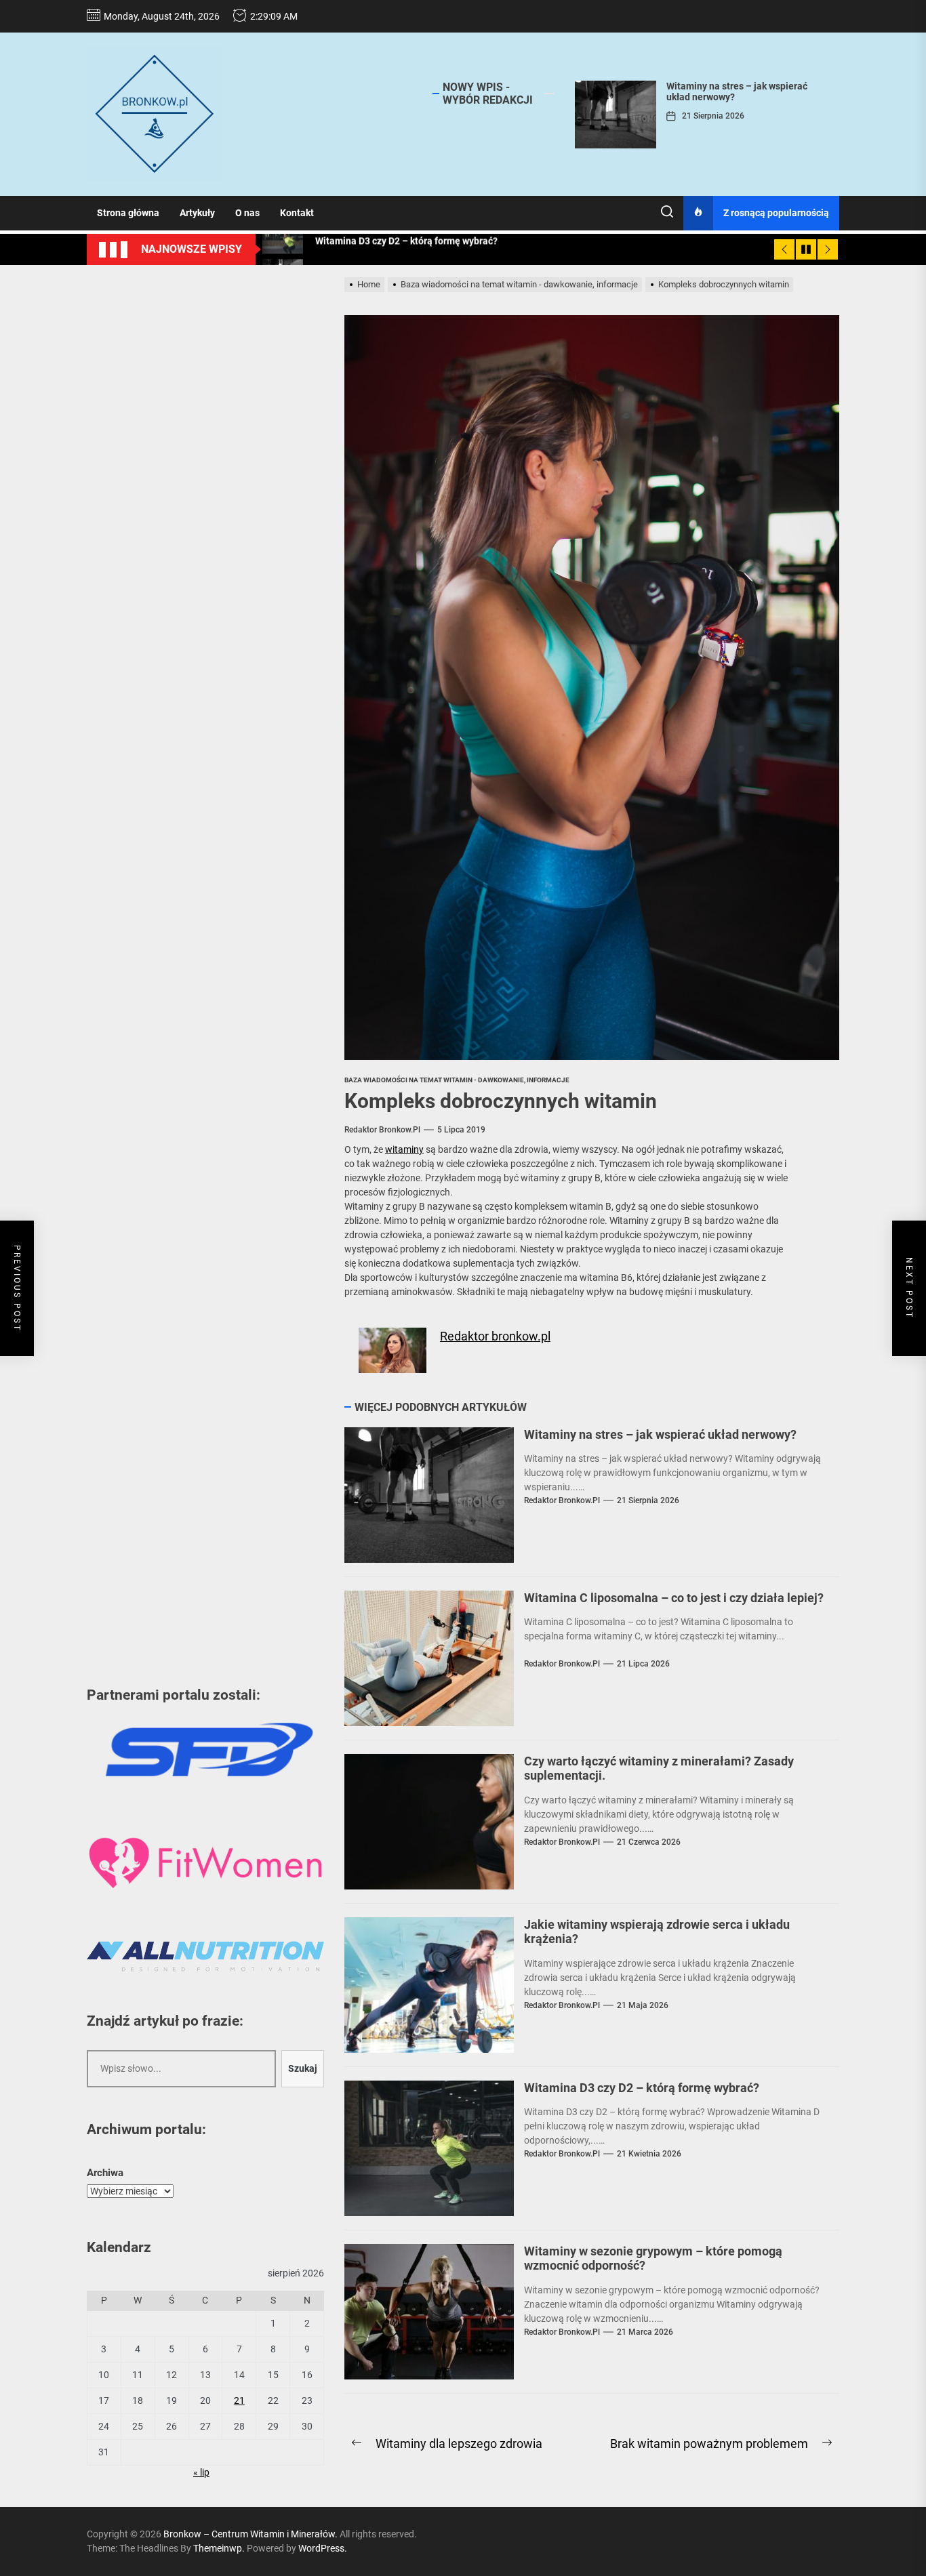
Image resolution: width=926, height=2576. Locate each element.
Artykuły (197, 213)
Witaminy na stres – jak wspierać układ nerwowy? (660, 1434)
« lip (201, 2472)
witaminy (404, 1149)
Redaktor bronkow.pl (382, 1130)
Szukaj (303, 2068)
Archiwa (105, 2173)
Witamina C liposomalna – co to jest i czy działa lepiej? (674, 1598)
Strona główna (128, 213)
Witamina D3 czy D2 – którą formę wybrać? (642, 2088)
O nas (247, 213)
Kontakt (297, 213)
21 (239, 2400)
